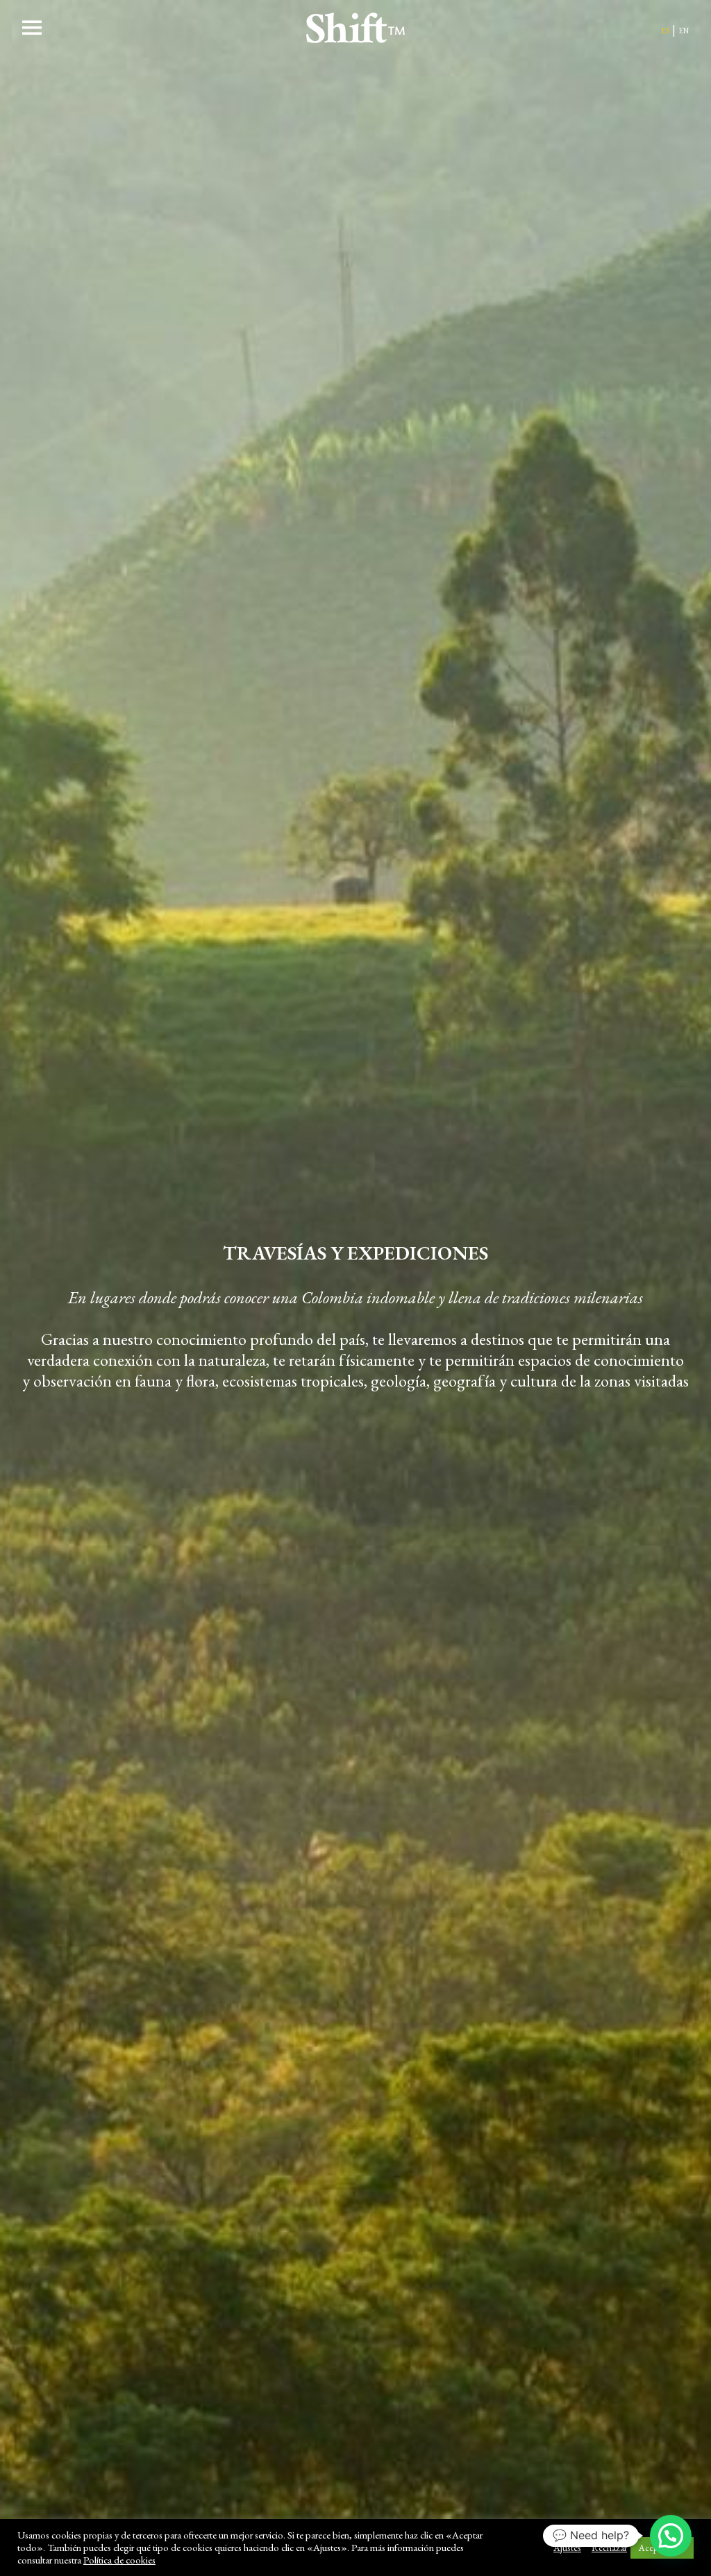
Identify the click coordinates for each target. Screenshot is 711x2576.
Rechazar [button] (609, 2548)
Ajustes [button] (567, 2548)
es (665, 29)
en (684, 29)
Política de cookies (119, 2560)
